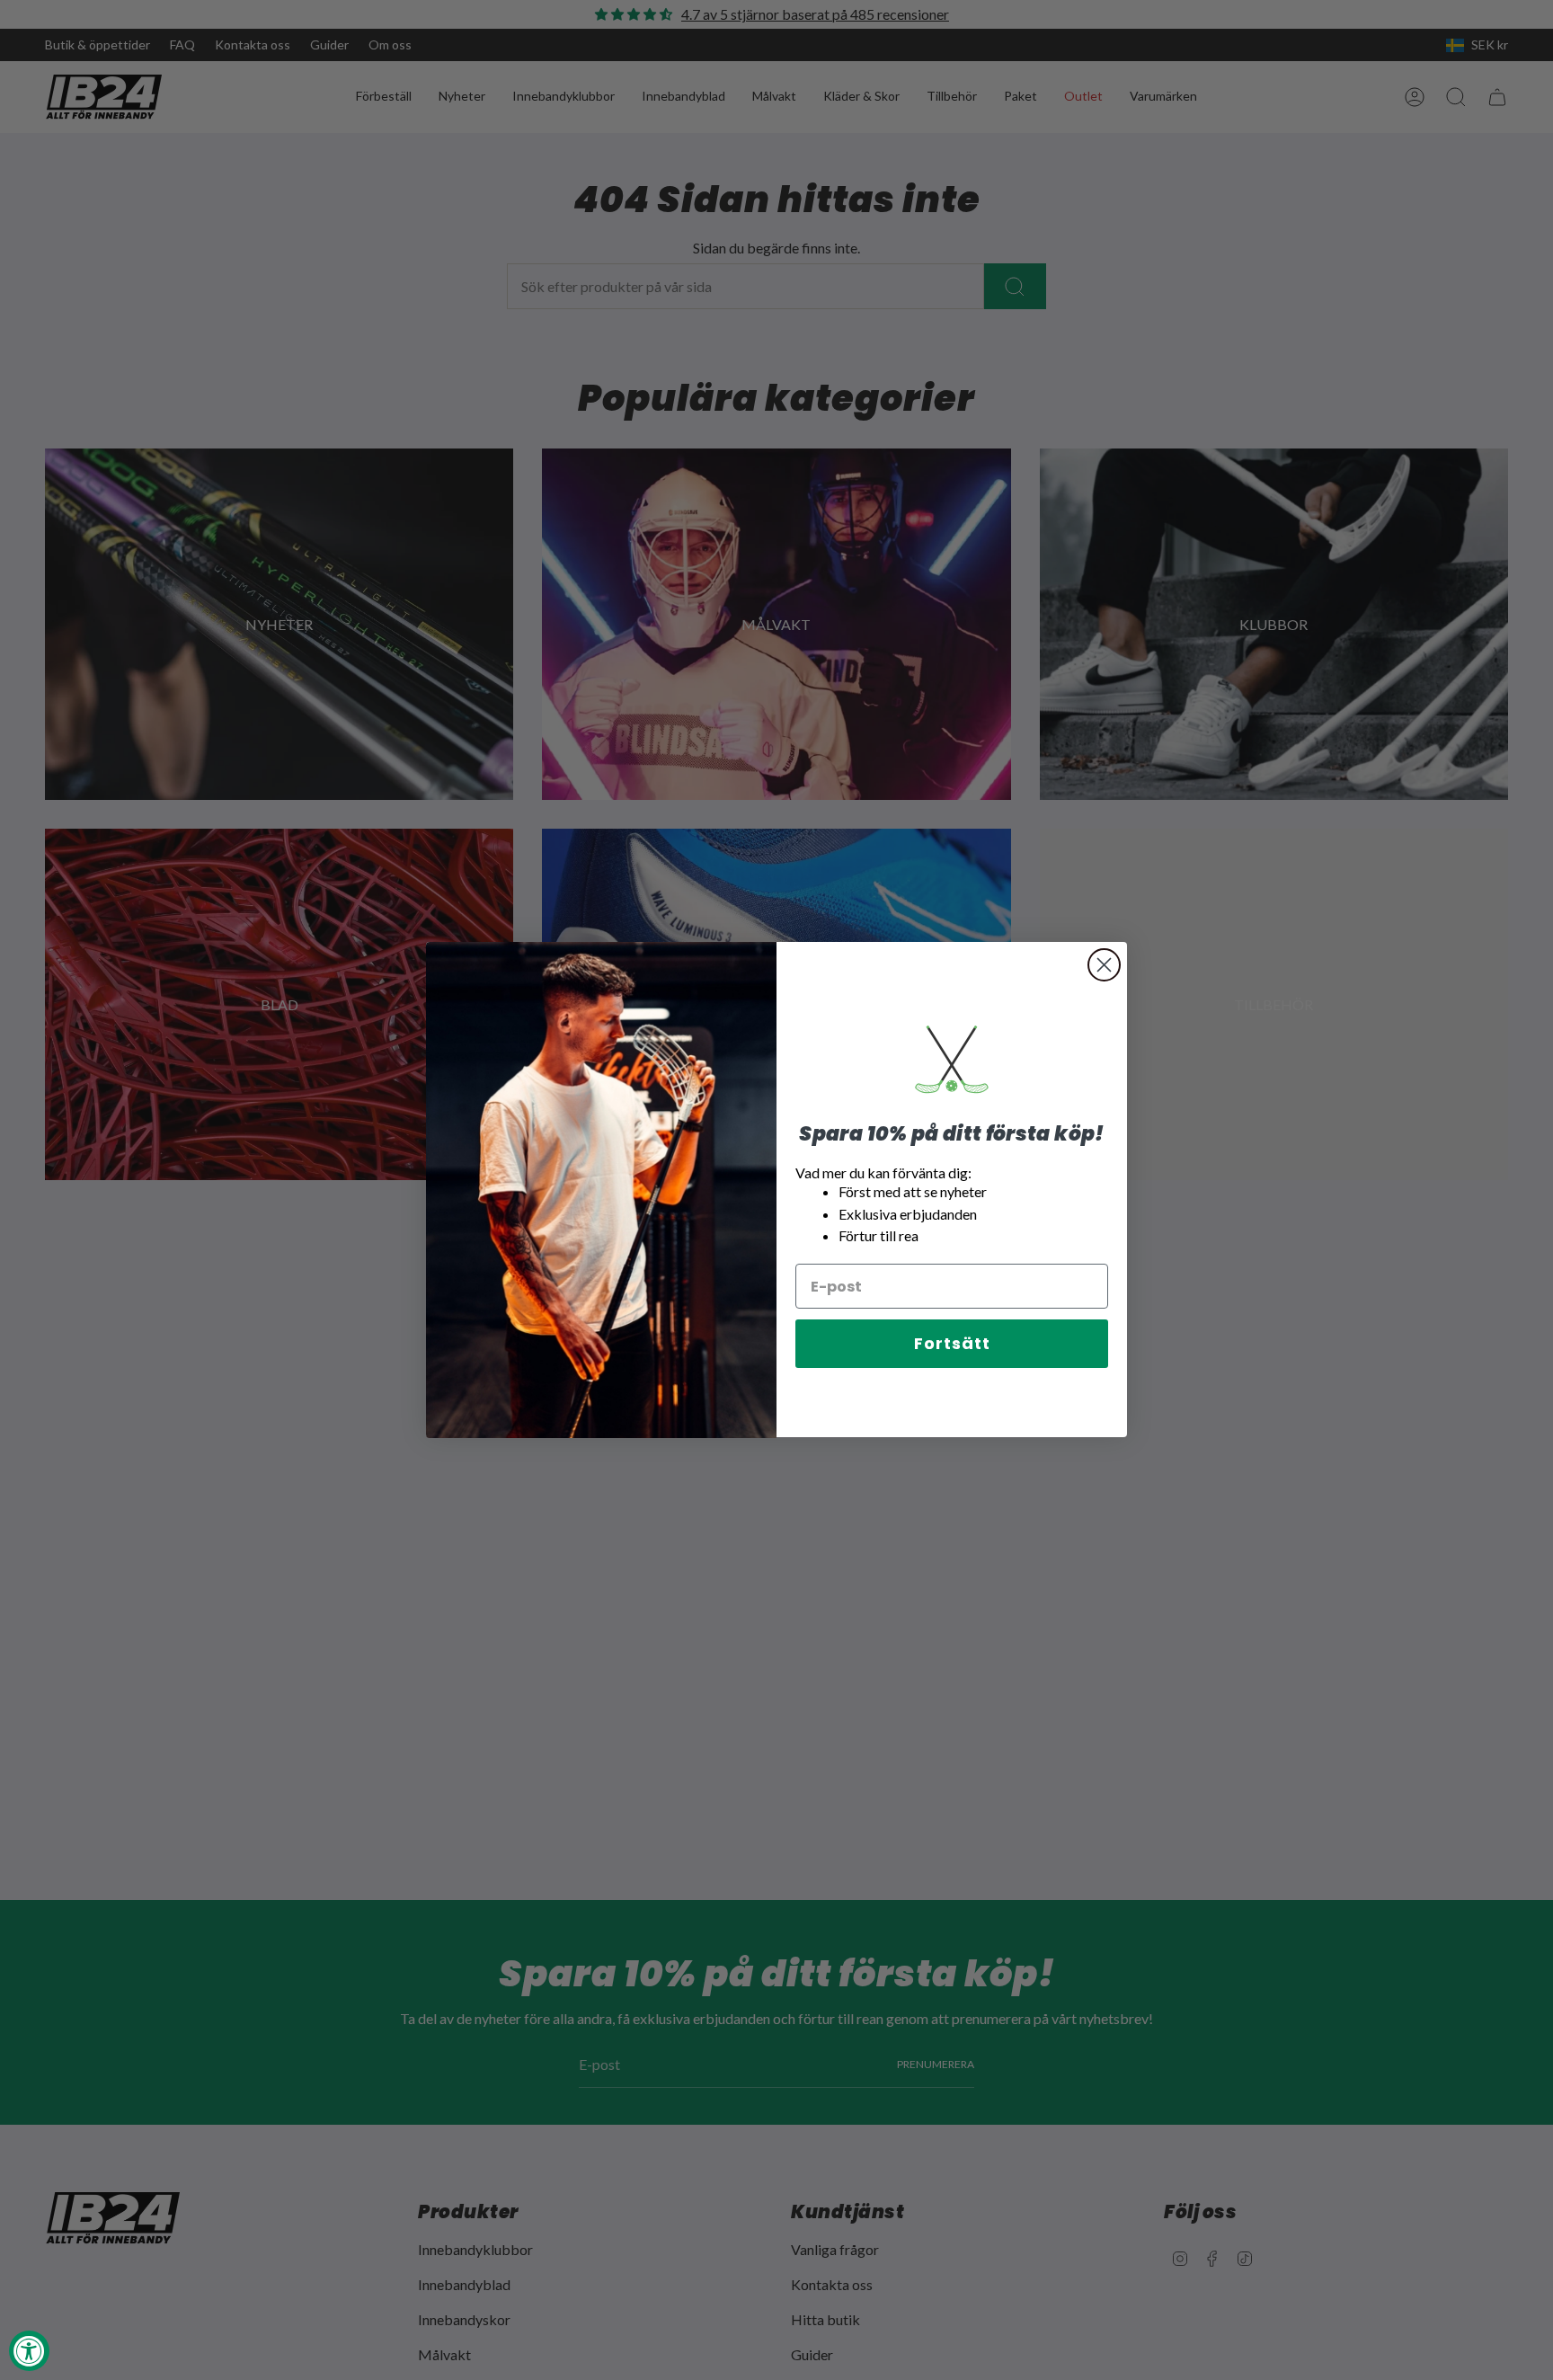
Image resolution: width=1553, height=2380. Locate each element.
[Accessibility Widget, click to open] (29, 2351)
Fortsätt (952, 1344)
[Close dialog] (1104, 965)
